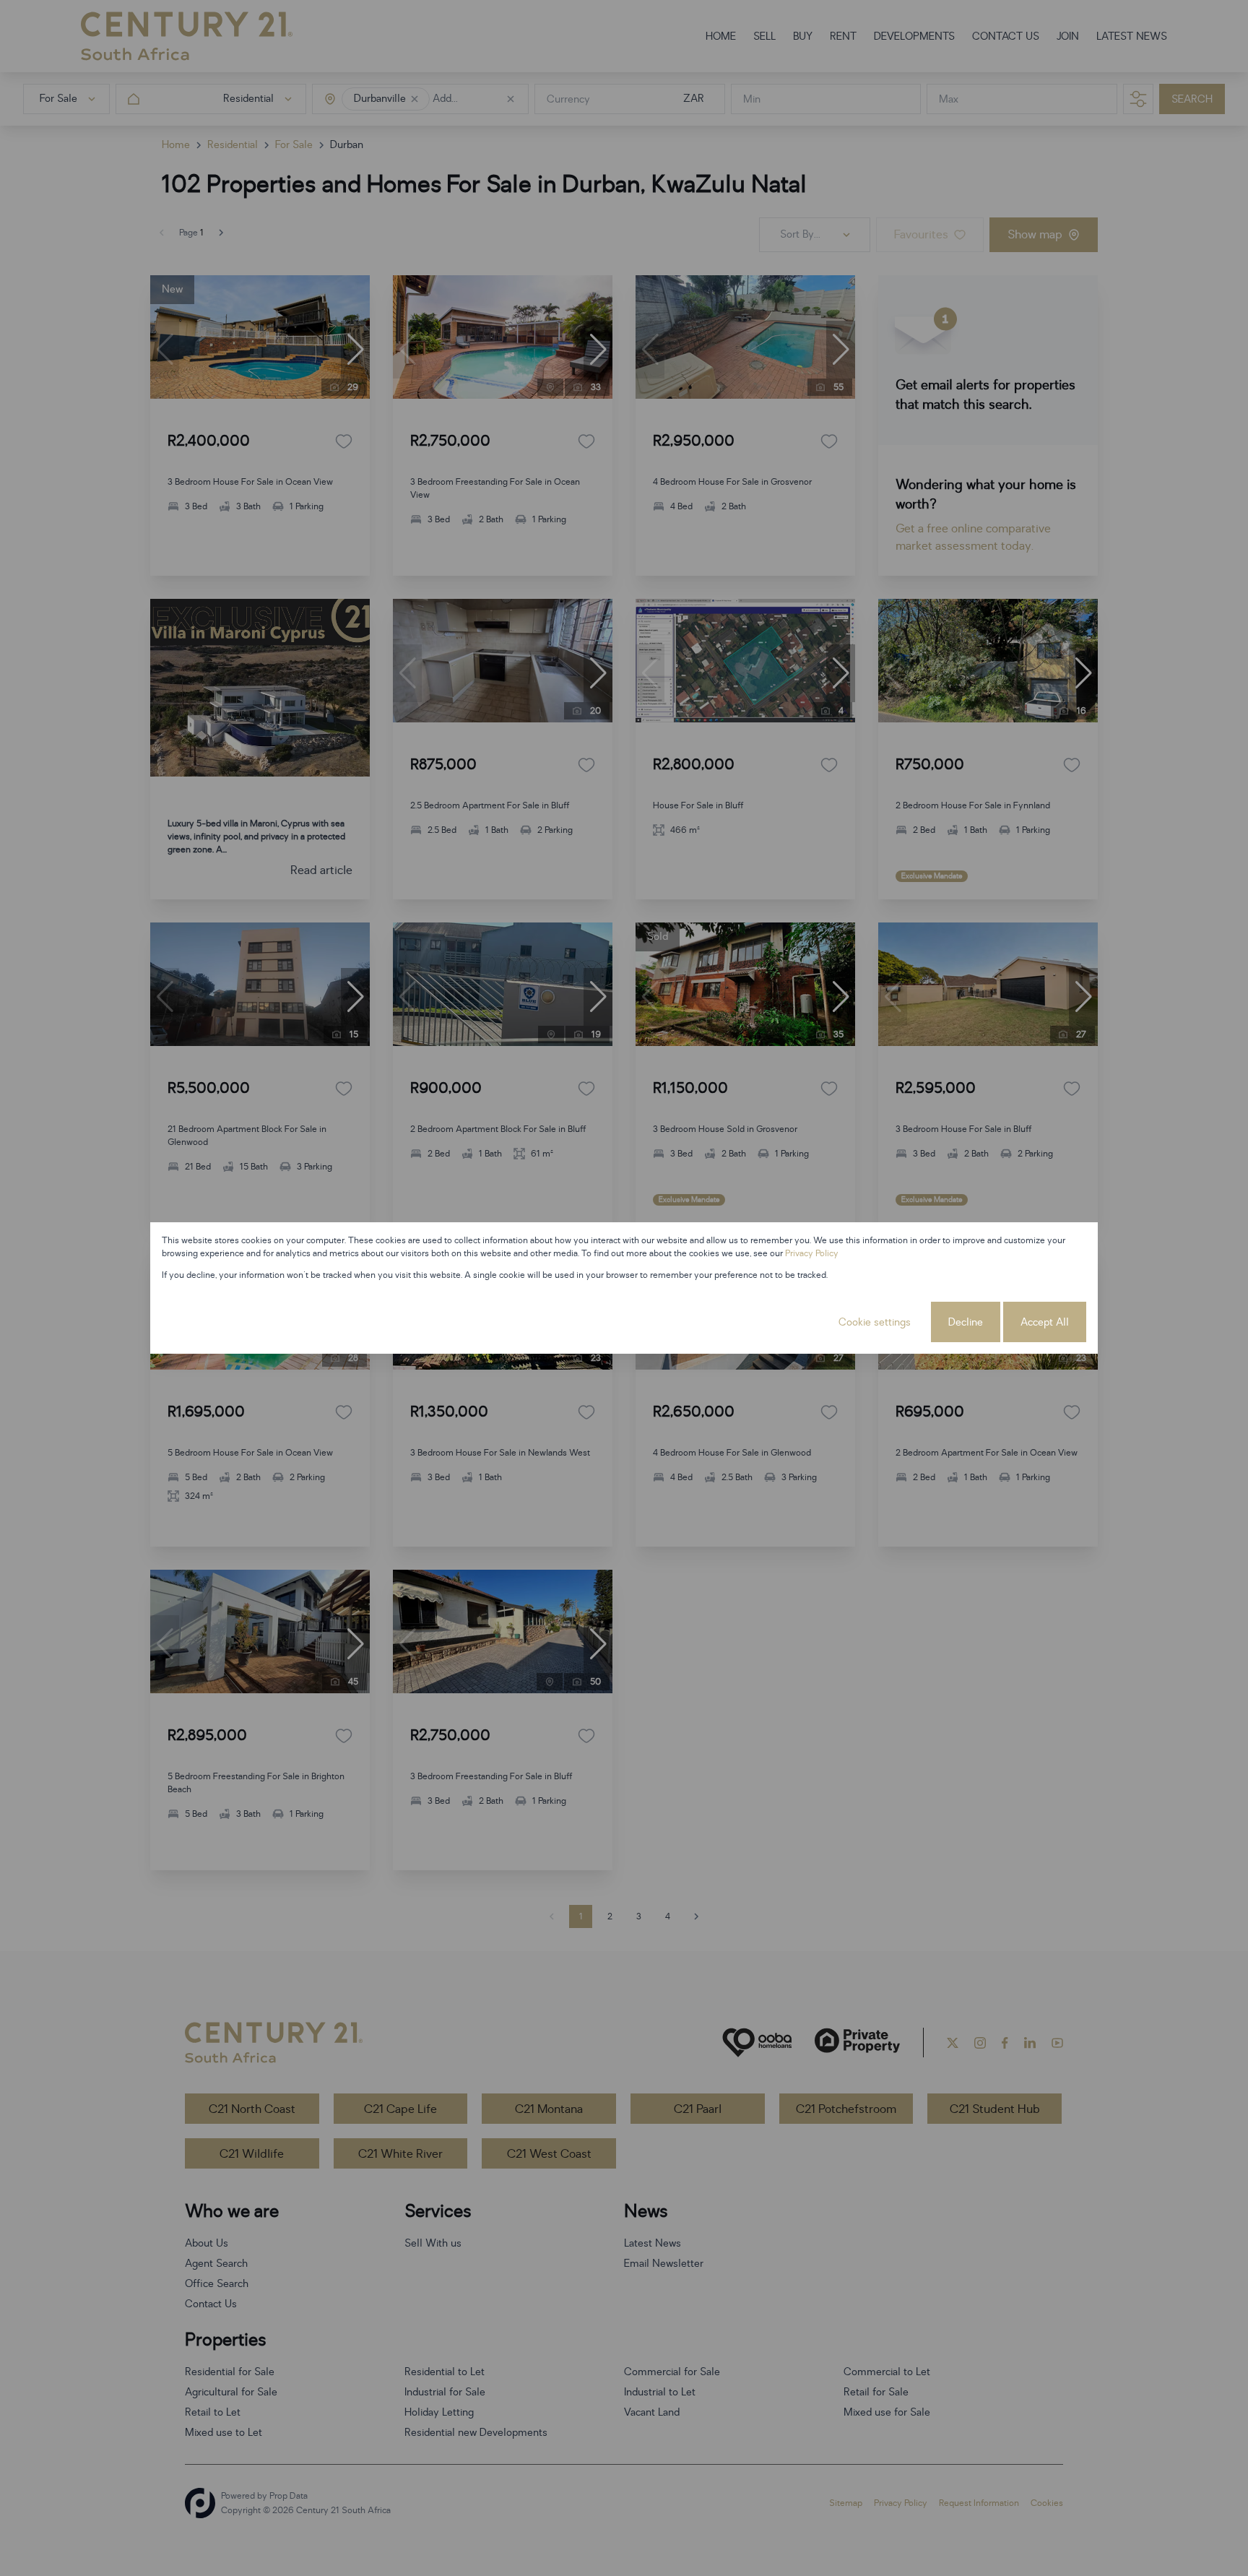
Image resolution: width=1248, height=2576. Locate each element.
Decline (966, 1322)
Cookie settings (875, 1322)
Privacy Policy (812, 1253)
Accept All (1045, 1322)
